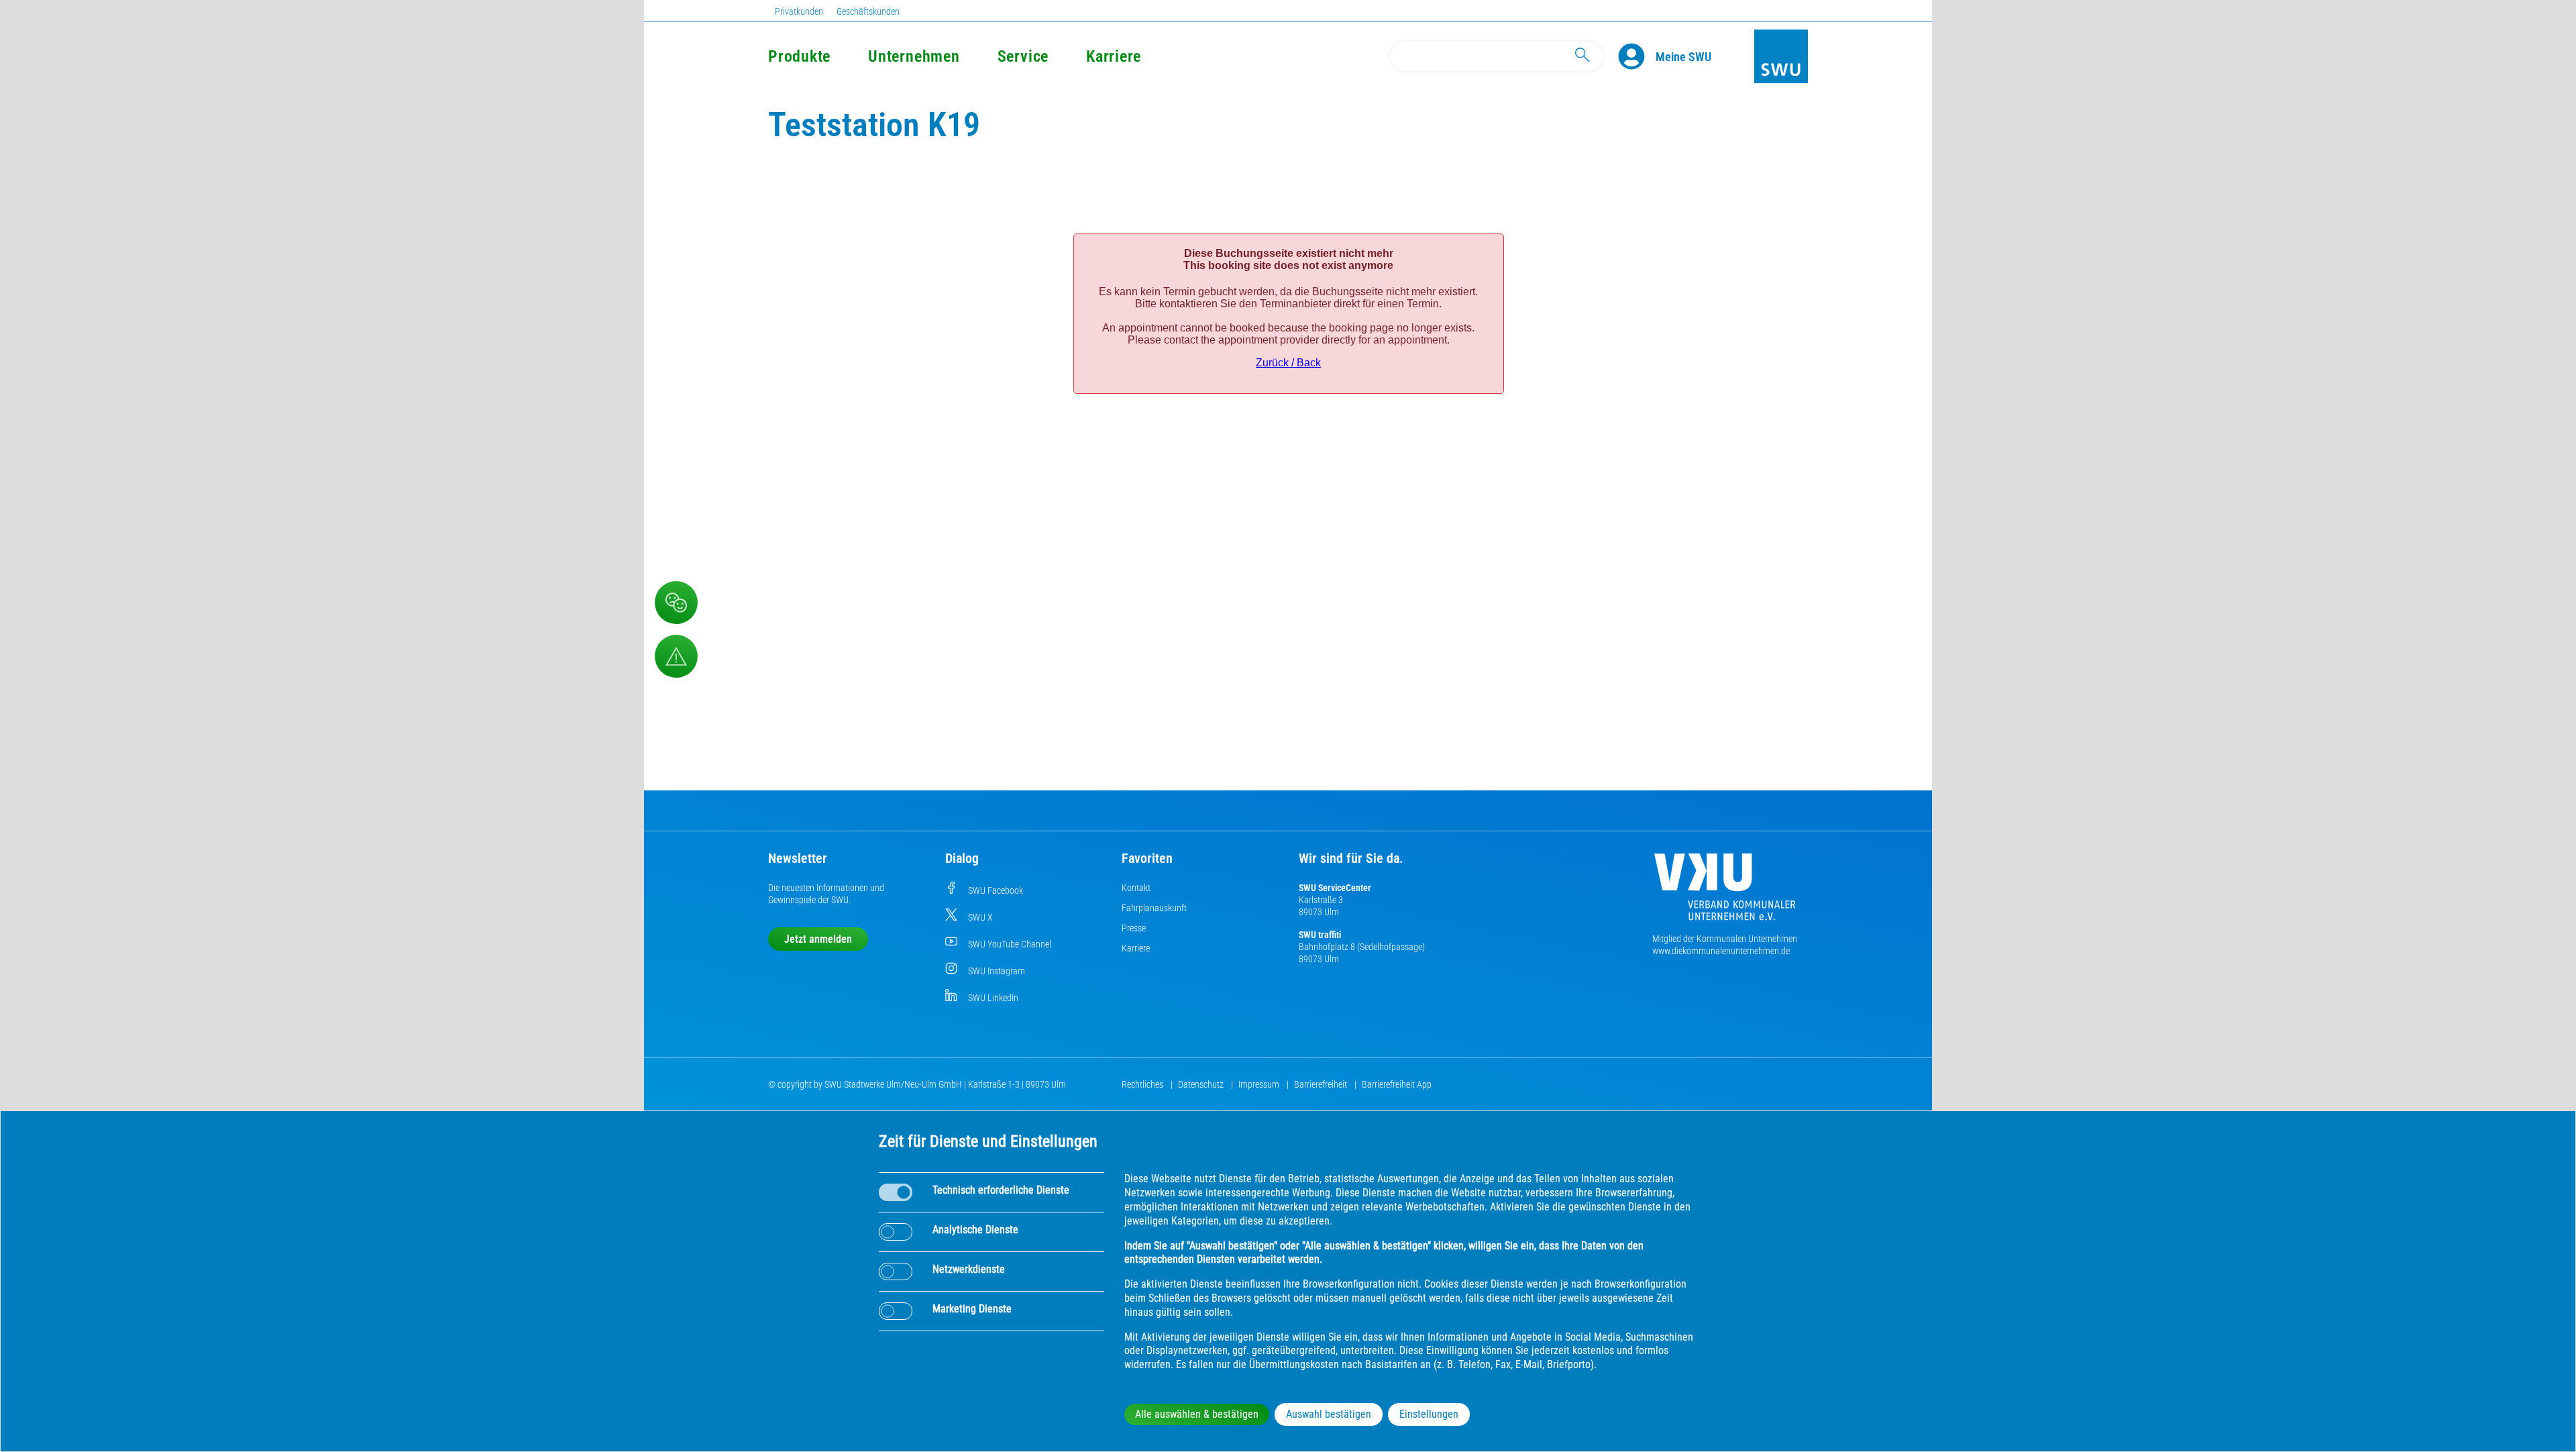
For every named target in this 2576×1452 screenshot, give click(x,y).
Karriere (1114, 56)
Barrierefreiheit (1322, 1084)
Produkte (799, 56)
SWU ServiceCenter (1335, 888)
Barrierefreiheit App (1397, 1084)
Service (1023, 56)
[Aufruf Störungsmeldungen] (676, 656)
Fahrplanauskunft (1154, 908)
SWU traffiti (1320, 935)
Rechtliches (1143, 1084)
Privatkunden (799, 11)
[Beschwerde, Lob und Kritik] (676, 603)
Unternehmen (914, 56)
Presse (1134, 928)
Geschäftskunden (868, 11)
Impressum (1260, 1084)
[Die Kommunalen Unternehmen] (1725, 892)
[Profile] (1637, 56)
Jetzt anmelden (818, 939)
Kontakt (1136, 888)
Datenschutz (1202, 1084)
